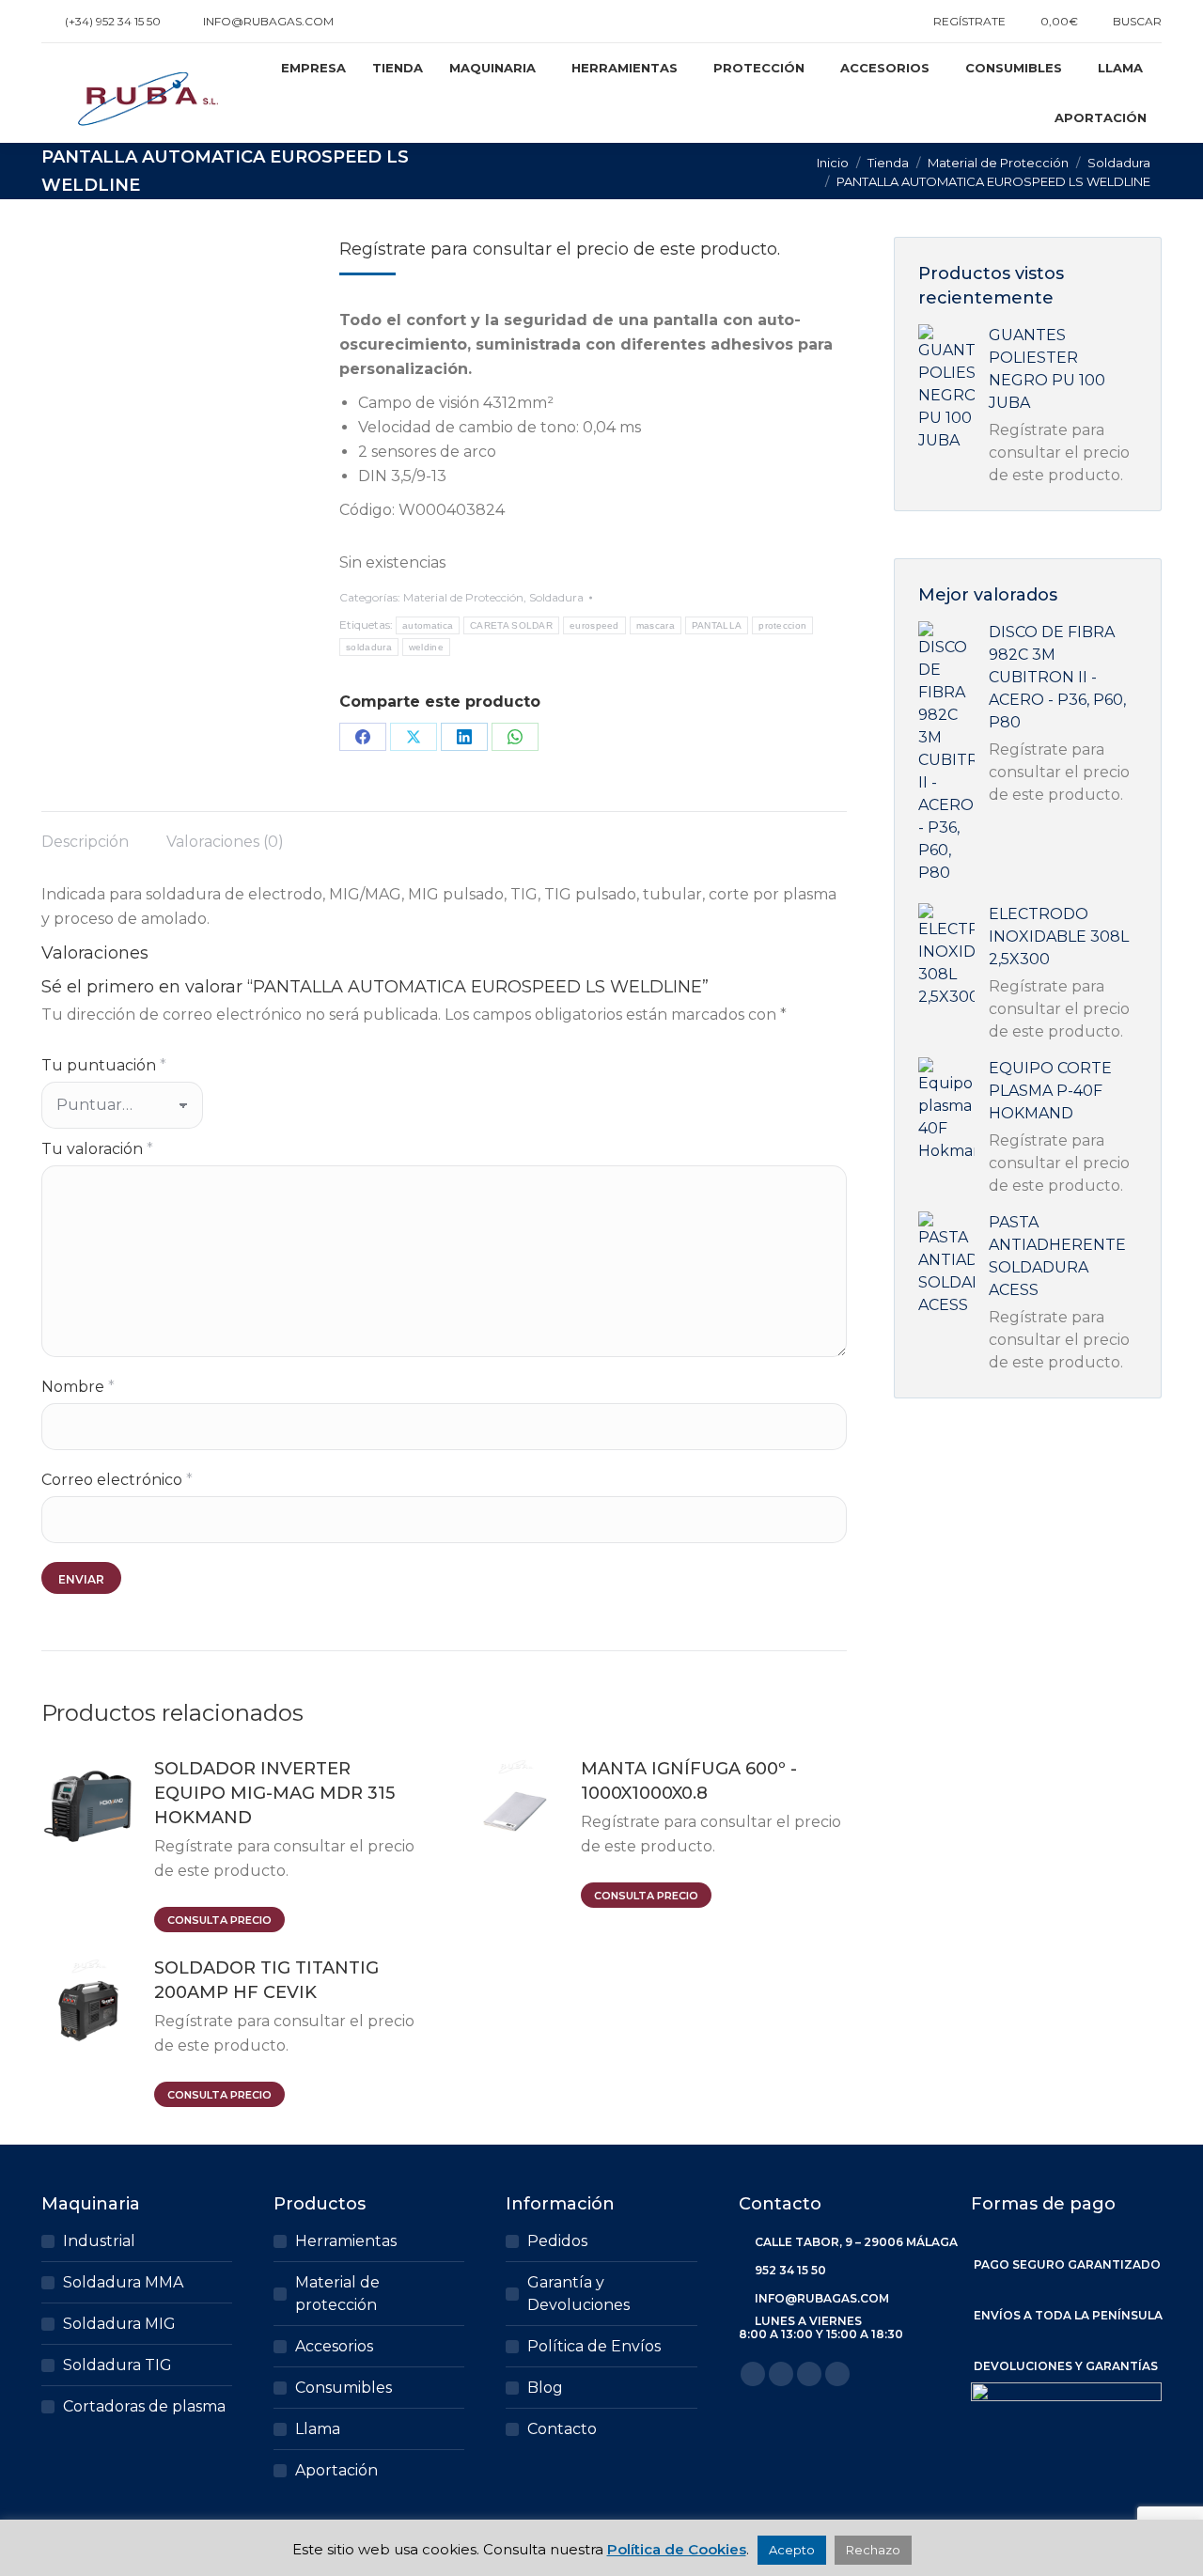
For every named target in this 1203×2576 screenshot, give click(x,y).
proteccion (782, 625)
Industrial (99, 2241)
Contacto (562, 2429)
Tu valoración (97, 1149)
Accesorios (334, 2346)
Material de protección (337, 2294)
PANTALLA (717, 625)
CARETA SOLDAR (511, 625)
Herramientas (346, 2241)
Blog (545, 2388)
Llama (318, 2429)
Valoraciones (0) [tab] (225, 842)
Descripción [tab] (85, 842)
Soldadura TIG (117, 2365)
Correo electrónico (117, 1480)
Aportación (336, 2470)
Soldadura (556, 597)
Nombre (78, 1387)
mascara (656, 625)
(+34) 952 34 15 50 (113, 21)
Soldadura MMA (123, 2282)
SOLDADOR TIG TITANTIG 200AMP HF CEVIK (266, 1980)
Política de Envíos (594, 2346)
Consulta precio (219, 1920)
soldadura (369, 647)
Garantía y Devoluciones (578, 2294)
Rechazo (873, 2550)
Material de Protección (463, 597)
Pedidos (557, 2241)
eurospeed (594, 625)
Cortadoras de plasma (144, 2406)
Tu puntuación (104, 1065)
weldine (426, 647)
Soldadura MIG (119, 2324)
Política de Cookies (677, 2549)
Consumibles (344, 2388)
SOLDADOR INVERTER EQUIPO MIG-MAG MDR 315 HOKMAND (274, 1793)
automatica (428, 625)
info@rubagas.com (268, 21)
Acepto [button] (792, 2550)
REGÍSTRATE (969, 21)
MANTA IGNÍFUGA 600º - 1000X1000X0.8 (689, 1781)
